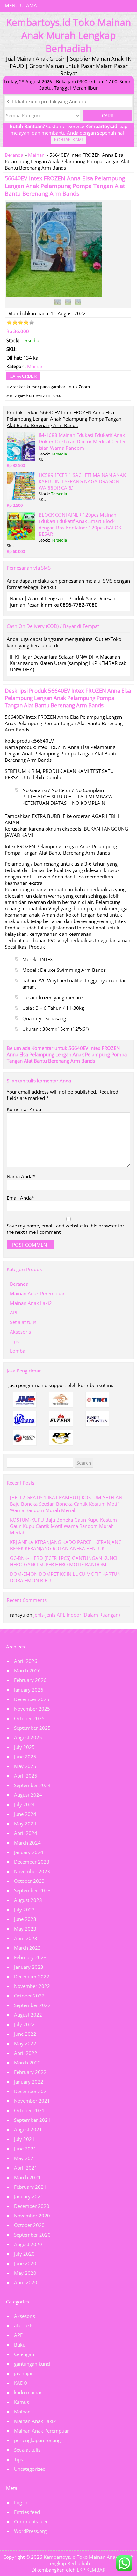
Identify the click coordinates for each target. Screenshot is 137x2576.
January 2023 (29, 1967)
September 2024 (32, 1785)
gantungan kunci (32, 2364)
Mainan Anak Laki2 (31, 1303)
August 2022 (28, 2015)
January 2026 (29, 1690)
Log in (21, 2502)
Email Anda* (20, 1198)
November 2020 (32, 2216)
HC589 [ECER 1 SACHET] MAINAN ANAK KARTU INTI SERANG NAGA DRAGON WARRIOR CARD (82, 481)
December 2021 (32, 2091)
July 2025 (24, 1747)
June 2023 (25, 1919)
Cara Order (23, 376)
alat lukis (24, 2325)
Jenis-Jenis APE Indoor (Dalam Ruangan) (77, 1615)
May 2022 (25, 2043)
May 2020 (25, 2273)
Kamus (22, 2402)
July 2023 (24, 1910)
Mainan (36, 155)
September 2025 (32, 1728)
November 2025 (32, 1709)
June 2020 (25, 2263)
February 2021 (30, 2187)
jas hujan (24, 2373)
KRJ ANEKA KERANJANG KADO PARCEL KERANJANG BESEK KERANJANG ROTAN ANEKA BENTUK (66, 1545)
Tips (14, 1341)
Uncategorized (30, 2469)
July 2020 (24, 2254)
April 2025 (26, 1776)
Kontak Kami (68, 140)
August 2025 (28, 1737)
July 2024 (24, 1804)
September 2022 (32, 2005)
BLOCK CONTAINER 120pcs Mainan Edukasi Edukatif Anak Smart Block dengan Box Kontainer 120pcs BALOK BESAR (80, 524)
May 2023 (25, 1929)
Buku (20, 2345)
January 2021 (29, 2196)
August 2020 (28, 2244)
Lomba (18, 1351)
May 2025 (25, 1766)
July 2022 (24, 2024)
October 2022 (29, 1996)
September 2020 (32, 2235)
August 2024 (28, 1795)
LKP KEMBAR (91, 2570)
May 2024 (25, 1823)
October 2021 (29, 2110)
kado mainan (28, 2392)
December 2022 (32, 1976)
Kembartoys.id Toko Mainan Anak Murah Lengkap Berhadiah (89, 2560)
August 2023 (28, 1900)
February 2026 (30, 1680)
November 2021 (32, 2101)
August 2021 (28, 2129)
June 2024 (25, 1814)
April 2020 (26, 2282)
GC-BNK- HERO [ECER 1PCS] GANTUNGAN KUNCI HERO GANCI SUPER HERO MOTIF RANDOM (64, 1561)
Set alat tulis (23, 1322)
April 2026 (26, 1661)
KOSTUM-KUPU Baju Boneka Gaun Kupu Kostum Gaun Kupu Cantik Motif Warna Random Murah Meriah (63, 1526)
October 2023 (29, 1881)
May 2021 (25, 2158)
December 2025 (32, 1699)
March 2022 (27, 2063)
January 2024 (29, 1852)
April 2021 (26, 2168)
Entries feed (27, 2512)
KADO (21, 2383)
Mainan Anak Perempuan (38, 1293)
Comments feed (31, 2521)
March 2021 (27, 2177)
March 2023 (27, 1948)
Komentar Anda (24, 1109)
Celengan (24, 2354)
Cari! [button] (108, 116)
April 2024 (26, 1833)
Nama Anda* (21, 1176)
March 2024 (27, 1843)
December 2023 (32, 1862)
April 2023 (26, 1938)
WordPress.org (30, 2531)
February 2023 (30, 1957)
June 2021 (25, 2149)
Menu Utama (21, 5)
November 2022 (32, 1986)
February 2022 (30, 2072)
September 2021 (32, 2120)
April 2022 (26, 2053)
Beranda (14, 155)
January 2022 (29, 2082)
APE (14, 1313)
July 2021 (24, 2139)
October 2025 (29, 1718)
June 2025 (25, 1757)
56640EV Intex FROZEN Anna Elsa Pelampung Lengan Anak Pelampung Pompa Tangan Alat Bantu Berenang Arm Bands (65, 186)
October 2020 (29, 2225)
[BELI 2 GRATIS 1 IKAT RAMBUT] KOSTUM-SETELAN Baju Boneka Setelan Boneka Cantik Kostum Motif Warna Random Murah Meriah (66, 1504)
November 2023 (32, 1871)
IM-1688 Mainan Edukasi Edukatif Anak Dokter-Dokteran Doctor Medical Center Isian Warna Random (82, 441)
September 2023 (32, 1890)
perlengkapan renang (37, 2440)
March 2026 (27, 1670)
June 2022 (25, 2034)
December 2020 (32, 2206)
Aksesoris (20, 1332)
